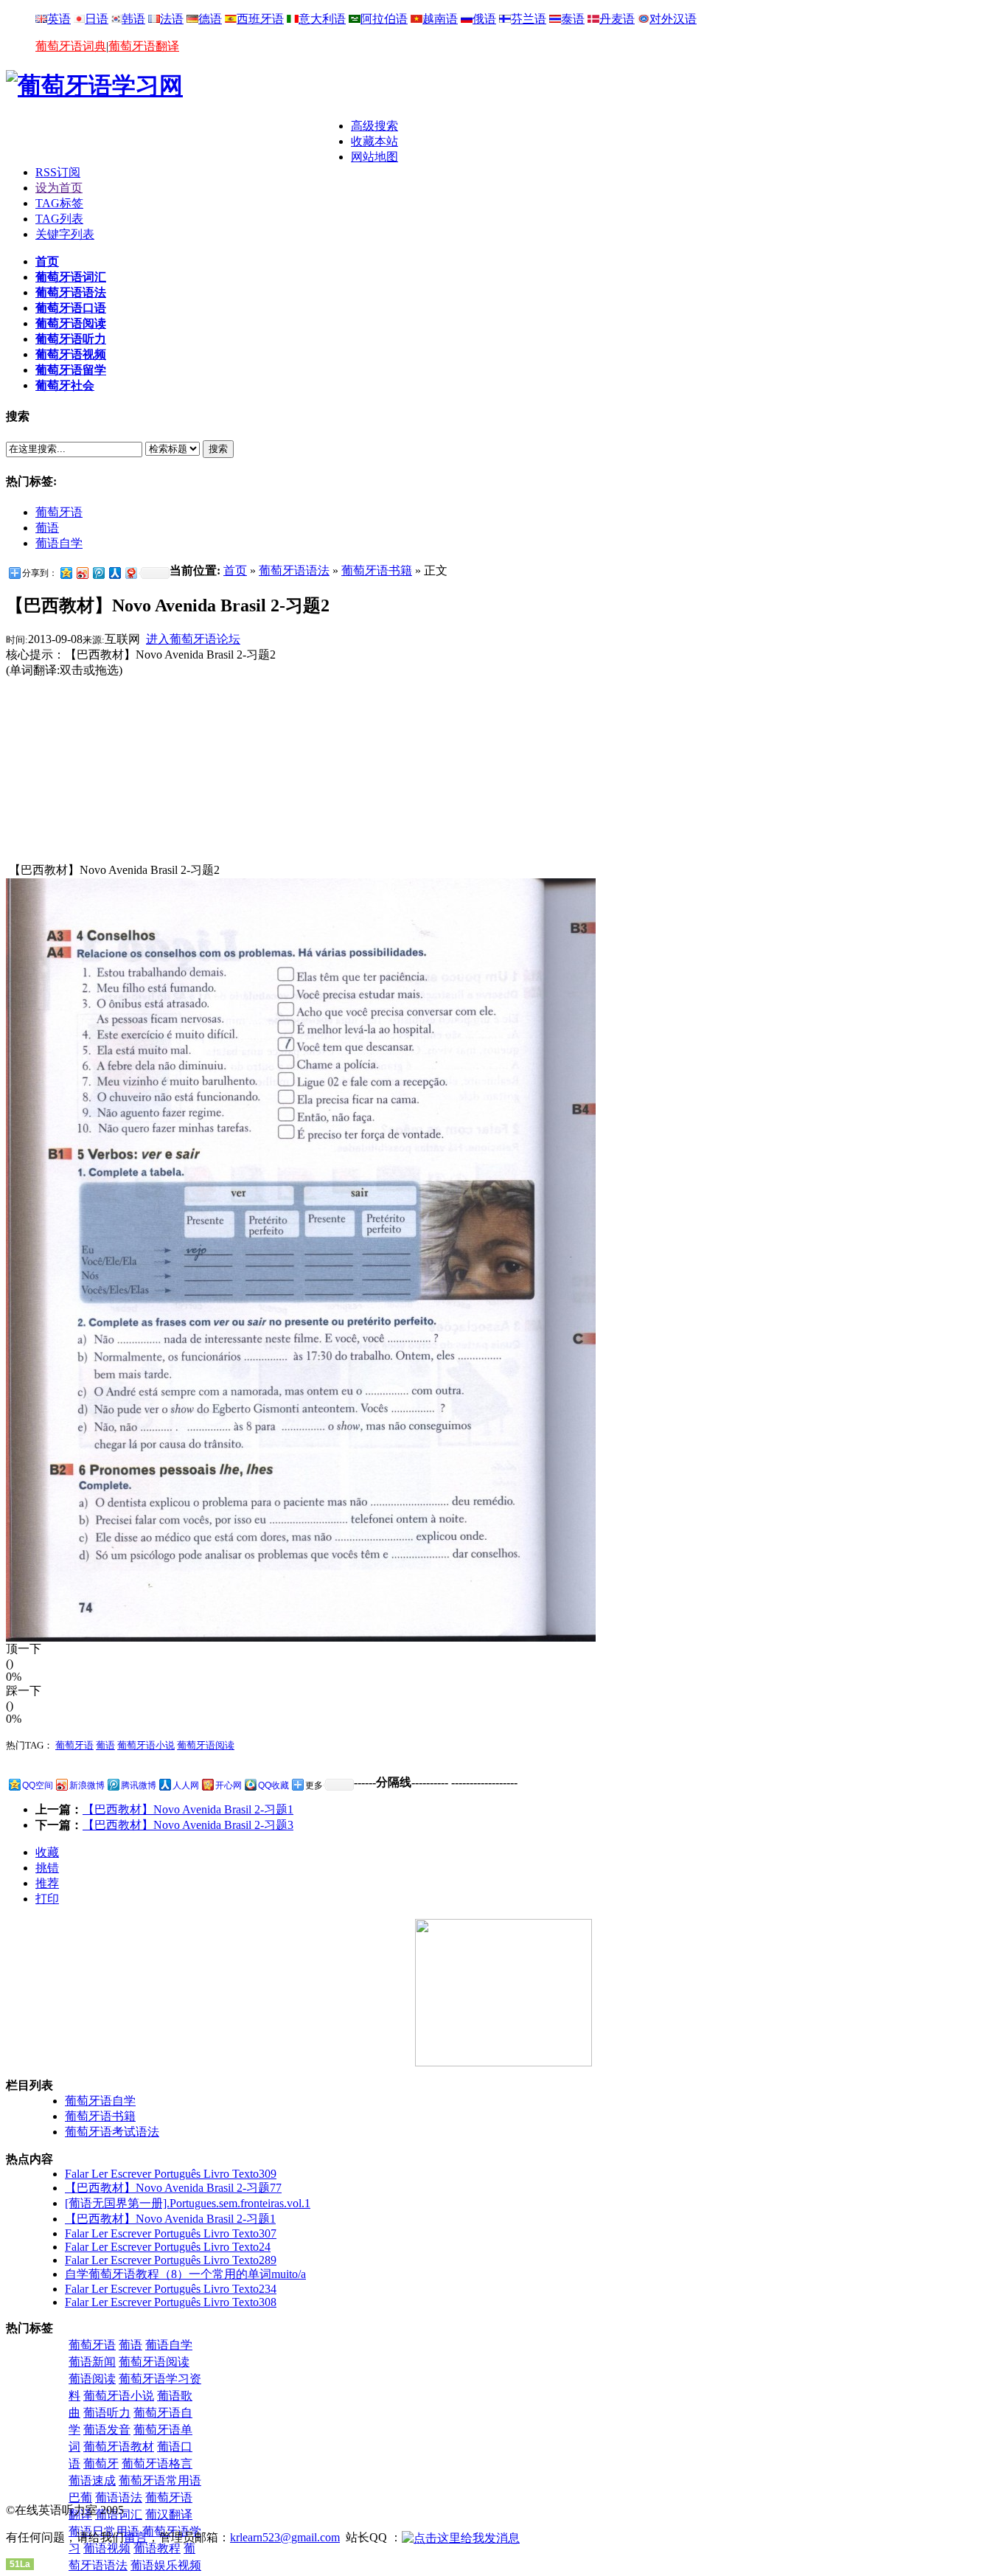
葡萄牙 (101, 2464)
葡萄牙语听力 (71, 339)
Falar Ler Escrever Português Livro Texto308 (171, 2302)
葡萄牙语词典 (71, 46)
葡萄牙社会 (65, 385)
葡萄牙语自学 (100, 2101)
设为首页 (59, 188)
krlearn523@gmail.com (285, 2537)
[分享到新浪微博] (82, 573)
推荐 (47, 1883)
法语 (172, 19)
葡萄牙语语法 (71, 292)
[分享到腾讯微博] (98, 573)
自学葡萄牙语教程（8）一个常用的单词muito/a (185, 2274)
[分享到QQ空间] (66, 573)
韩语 (133, 19)
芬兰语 (529, 19)
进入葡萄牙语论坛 (193, 639)
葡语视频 (107, 2548)
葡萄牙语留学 (71, 370)
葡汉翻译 (169, 2514)
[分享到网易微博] (130, 573)
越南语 (440, 19)
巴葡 (80, 2497)
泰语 (573, 19)
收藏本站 (374, 141)
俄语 (484, 19)
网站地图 (374, 157)
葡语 (47, 528)
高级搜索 (374, 126)
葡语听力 (107, 2413)
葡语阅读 (92, 2379)
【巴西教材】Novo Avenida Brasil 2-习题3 (188, 1825)
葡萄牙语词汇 (71, 277)
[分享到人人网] (114, 573)
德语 (210, 19)
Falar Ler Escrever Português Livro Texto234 (171, 2289)
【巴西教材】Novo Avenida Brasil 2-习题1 (188, 1809)
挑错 (47, 1868)
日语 (97, 19)
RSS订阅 (58, 172)
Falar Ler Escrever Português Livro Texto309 (171, 2174)
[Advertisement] (178, 141)
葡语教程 (157, 2548)
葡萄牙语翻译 (144, 46)
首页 (47, 261)
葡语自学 (59, 543)
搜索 (218, 449)
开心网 (229, 1785)
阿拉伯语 (384, 19)
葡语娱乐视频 (166, 2565)
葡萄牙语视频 (71, 354)
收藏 (47, 1852)
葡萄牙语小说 (146, 1745)
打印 (47, 1899)
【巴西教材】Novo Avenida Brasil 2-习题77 (173, 2188)
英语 (59, 19)
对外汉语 (673, 19)
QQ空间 (38, 1785)
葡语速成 (92, 2480)
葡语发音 (107, 2430)
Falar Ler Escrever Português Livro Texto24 (168, 2247)
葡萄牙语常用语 (160, 2480)
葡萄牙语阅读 (71, 323)
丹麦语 (617, 19)
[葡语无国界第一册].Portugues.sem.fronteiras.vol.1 (188, 2203)
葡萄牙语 (59, 512)
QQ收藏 (273, 1785)
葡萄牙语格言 (157, 2464)
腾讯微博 (139, 1785)
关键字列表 (65, 234)
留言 (136, 2537)
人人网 (186, 1785)
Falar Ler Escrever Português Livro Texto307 (171, 2233)
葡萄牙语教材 (119, 2447)
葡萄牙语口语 (71, 308)
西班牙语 (260, 19)
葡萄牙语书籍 (377, 570)
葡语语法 (119, 2497)
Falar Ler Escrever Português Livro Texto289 (171, 2260)
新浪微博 (87, 1785)
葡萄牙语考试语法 (112, 2132)
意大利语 (322, 19)
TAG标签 (59, 203)
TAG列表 (59, 219)
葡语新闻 (92, 2362)
